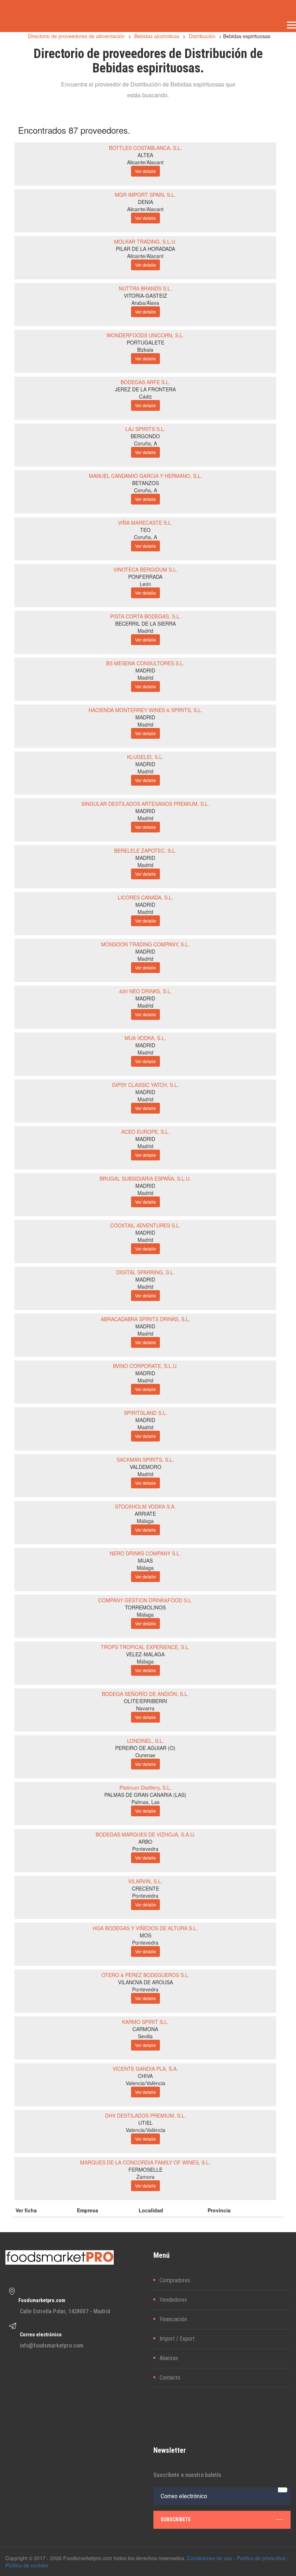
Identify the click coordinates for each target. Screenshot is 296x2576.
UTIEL (145, 2123)
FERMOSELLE (145, 2169)
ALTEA (145, 155)
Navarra (145, 1708)
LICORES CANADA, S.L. (145, 897)
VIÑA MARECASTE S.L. (145, 523)
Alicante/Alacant (145, 162)
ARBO (145, 1842)
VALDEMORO (145, 1467)
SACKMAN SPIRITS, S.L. (145, 1460)
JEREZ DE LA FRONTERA (145, 389)
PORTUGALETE (145, 342)
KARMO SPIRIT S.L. (145, 2022)
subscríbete (176, 2519)
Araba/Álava (145, 303)
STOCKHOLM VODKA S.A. (145, 1506)
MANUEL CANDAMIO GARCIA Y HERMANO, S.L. (145, 476)
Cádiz (145, 396)
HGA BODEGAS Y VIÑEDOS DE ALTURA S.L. (145, 1928)
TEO (145, 530)
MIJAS (145, 1560)
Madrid (145, 631)
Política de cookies (27, 2565)
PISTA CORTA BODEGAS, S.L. (145, 616)
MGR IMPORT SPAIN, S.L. (145, 195)
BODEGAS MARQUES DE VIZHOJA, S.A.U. (145, 1834)
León (145, 584)
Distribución (202, 36)
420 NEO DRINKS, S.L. (145, 991)
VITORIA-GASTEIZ (145, 296)
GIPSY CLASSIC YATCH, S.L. (145, 1085)
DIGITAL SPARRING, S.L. (145, 1272)
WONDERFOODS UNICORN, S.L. (145, 335)
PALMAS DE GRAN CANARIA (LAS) (145, 1795)
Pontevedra (145, 1849)
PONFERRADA (145, 577)
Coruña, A (145, 443)
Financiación (173, 2319)
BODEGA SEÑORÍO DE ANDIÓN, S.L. (145, 1694)
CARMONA (145, 2029)
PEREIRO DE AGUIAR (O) (145, 1748)
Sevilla (145, 2036)
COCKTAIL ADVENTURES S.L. (145, 1225)
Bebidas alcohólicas (157, 36)
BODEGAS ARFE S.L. (145, 382)
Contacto (170, 2378)
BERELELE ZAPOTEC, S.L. (145, 850)
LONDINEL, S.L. (145, 1741)
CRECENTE (145, 1888)
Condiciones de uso (210, 2558)
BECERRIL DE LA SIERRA (145, 623)
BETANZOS (145, 483)
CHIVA (145, 2076)
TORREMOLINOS (145, 1607)
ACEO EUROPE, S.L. (145, 1132)
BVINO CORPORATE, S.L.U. (145, 1366)
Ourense (145, 1755)
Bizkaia (145, 350)
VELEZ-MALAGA (145, 1654)
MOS (145, 1935)
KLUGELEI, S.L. (145, 757)
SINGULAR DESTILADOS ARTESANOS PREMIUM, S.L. (145, 804)
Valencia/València (145, 2083)
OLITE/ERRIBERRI (145, 1701)
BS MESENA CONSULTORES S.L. (145, 663)
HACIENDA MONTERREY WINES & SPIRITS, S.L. (145, 710)
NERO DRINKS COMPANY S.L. (145, 1553)
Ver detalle (145, 171)
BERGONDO (145, 436)
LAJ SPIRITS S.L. (145, 429)
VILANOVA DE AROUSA (145, 1982)
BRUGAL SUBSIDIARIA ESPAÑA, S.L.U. (145, 1178)
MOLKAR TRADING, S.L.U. (145, 241)
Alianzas (169, 2358)
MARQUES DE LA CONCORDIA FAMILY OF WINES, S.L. (145, 2162)
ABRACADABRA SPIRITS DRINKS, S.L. (145, 1319)
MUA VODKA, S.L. (145, 1038)
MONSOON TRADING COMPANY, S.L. (145, 944)
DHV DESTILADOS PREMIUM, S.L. (145, 2115)
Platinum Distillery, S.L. (145, 1787)
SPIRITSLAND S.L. (145, 1413)
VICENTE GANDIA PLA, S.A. (145, 2069)
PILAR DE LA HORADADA (145, 249)
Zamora (145, 2177)
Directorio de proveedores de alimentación (76, 36)
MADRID (145, 670)
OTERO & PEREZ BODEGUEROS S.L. (145, 1975)
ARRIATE (145, 1514)
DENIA (145, 202)
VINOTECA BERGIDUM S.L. (145, 569)
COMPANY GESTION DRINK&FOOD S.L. (145, 1600)
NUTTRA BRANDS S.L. (145, 288)
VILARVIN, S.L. (145, 1881)
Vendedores (173, 2300)
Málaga (145, 1521)
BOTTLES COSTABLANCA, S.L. (145, 148)
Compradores (175, 2280)
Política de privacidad (261, 2558)
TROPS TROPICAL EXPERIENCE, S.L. (145, 1647)
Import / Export (177, 2339)
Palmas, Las (145, 1802)
